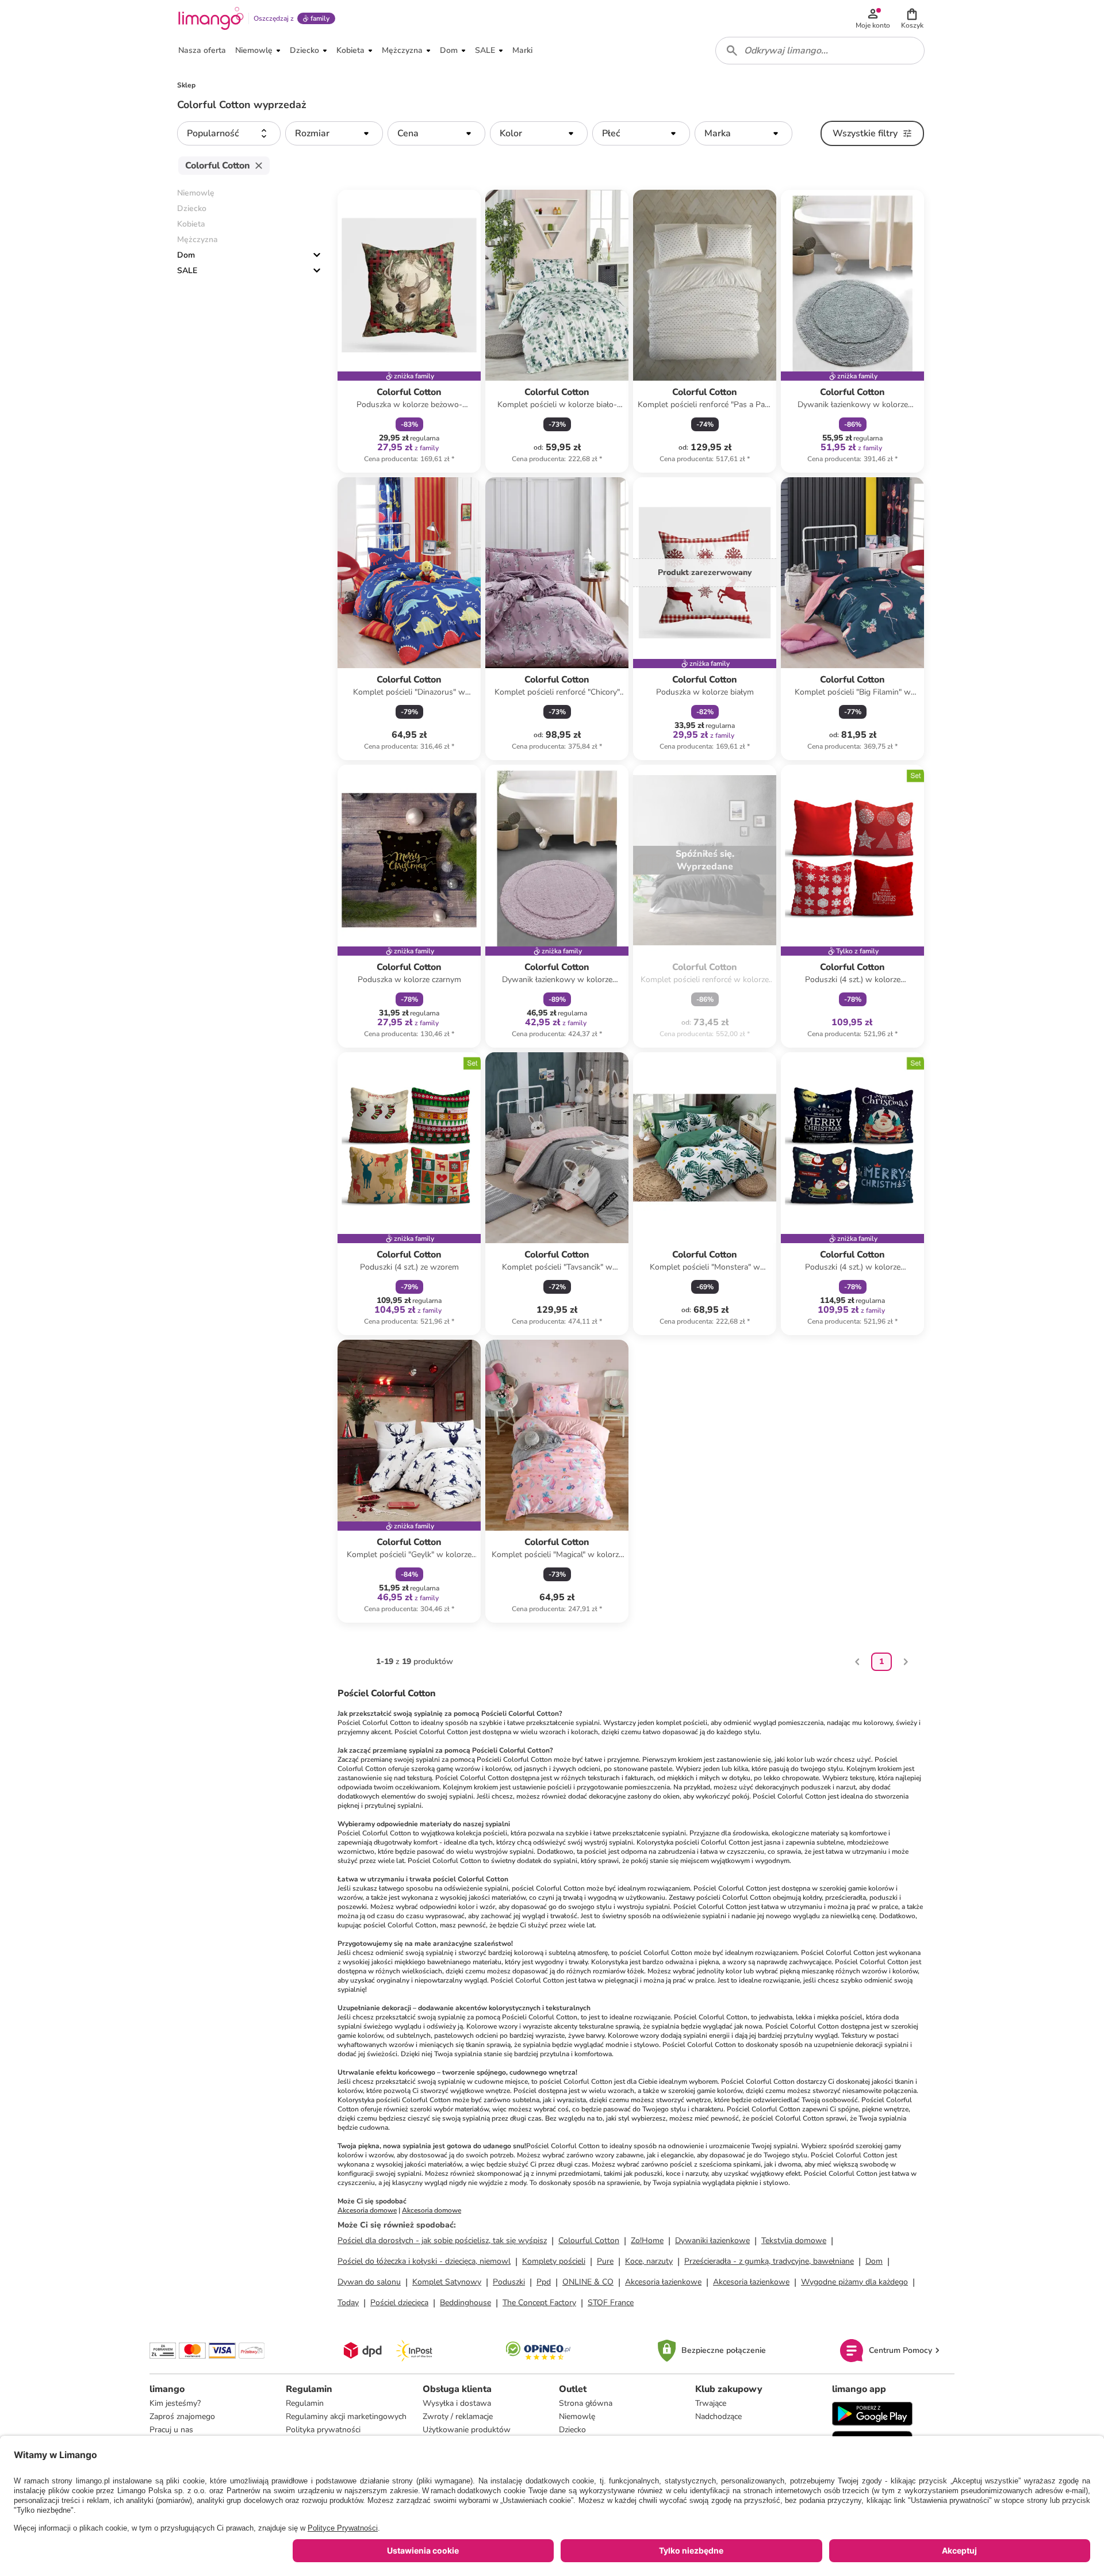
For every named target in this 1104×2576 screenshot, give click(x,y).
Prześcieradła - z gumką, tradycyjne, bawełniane (769, 2261)
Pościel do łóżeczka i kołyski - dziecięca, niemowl (424, 2261)
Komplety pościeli (554, 2261)
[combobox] (820, 51)
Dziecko (572, 2430)
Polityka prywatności (323, 2430)
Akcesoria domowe (367, 2210)
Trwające (711, 2403)
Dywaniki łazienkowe (712, 2240)
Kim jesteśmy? (175, 2403)
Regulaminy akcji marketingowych (346, 2416)
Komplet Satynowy (447, 2282)
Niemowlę (577, 2416)
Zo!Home (647, 2240)
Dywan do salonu (369, 2282)
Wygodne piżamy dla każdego (854, 2282)
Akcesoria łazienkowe (663, 2282)
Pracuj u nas (171, 2430)
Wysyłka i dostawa (457, 2403)
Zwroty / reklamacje (458, 2416)
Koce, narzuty (649, 2261)
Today (348, 2303)
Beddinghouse (465, 2303)
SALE (187, 271)
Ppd (544, 2282)
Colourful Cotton (589, 2240)
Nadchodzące (718, 2416)
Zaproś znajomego (182, 2416)
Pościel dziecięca (399, 2303)
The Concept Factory (539, 2303)
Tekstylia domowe (794, 2240)
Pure (605, 2261)
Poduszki (509, 2282)
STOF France (611, 2303)
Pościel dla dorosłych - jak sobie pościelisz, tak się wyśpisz (442, 2240)
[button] (912, 18)
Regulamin (305, 2403)
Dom (186, 255)
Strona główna (586, 2403)
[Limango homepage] (211, 18)
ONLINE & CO (588, 2282)
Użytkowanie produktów (467, 2430)
